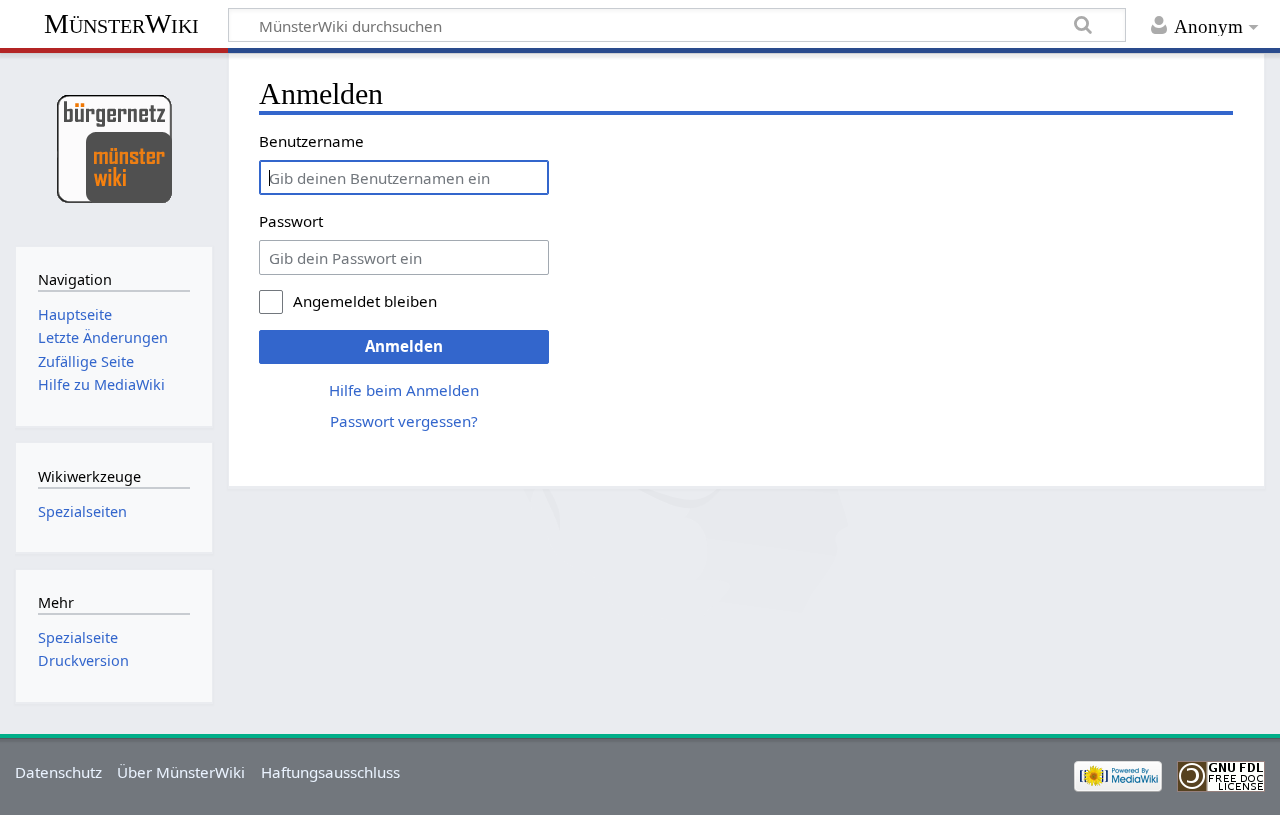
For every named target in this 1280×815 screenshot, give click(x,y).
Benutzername (311, 141)
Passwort (291, 221)
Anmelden (404, 346)
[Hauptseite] (113, 147)
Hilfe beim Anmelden (404, 390)
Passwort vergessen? (404, 421)
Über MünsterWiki (181, 772)
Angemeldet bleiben (365, 301)
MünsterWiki (121, 23)
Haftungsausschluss (330, 772)
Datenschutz (58, 772)
